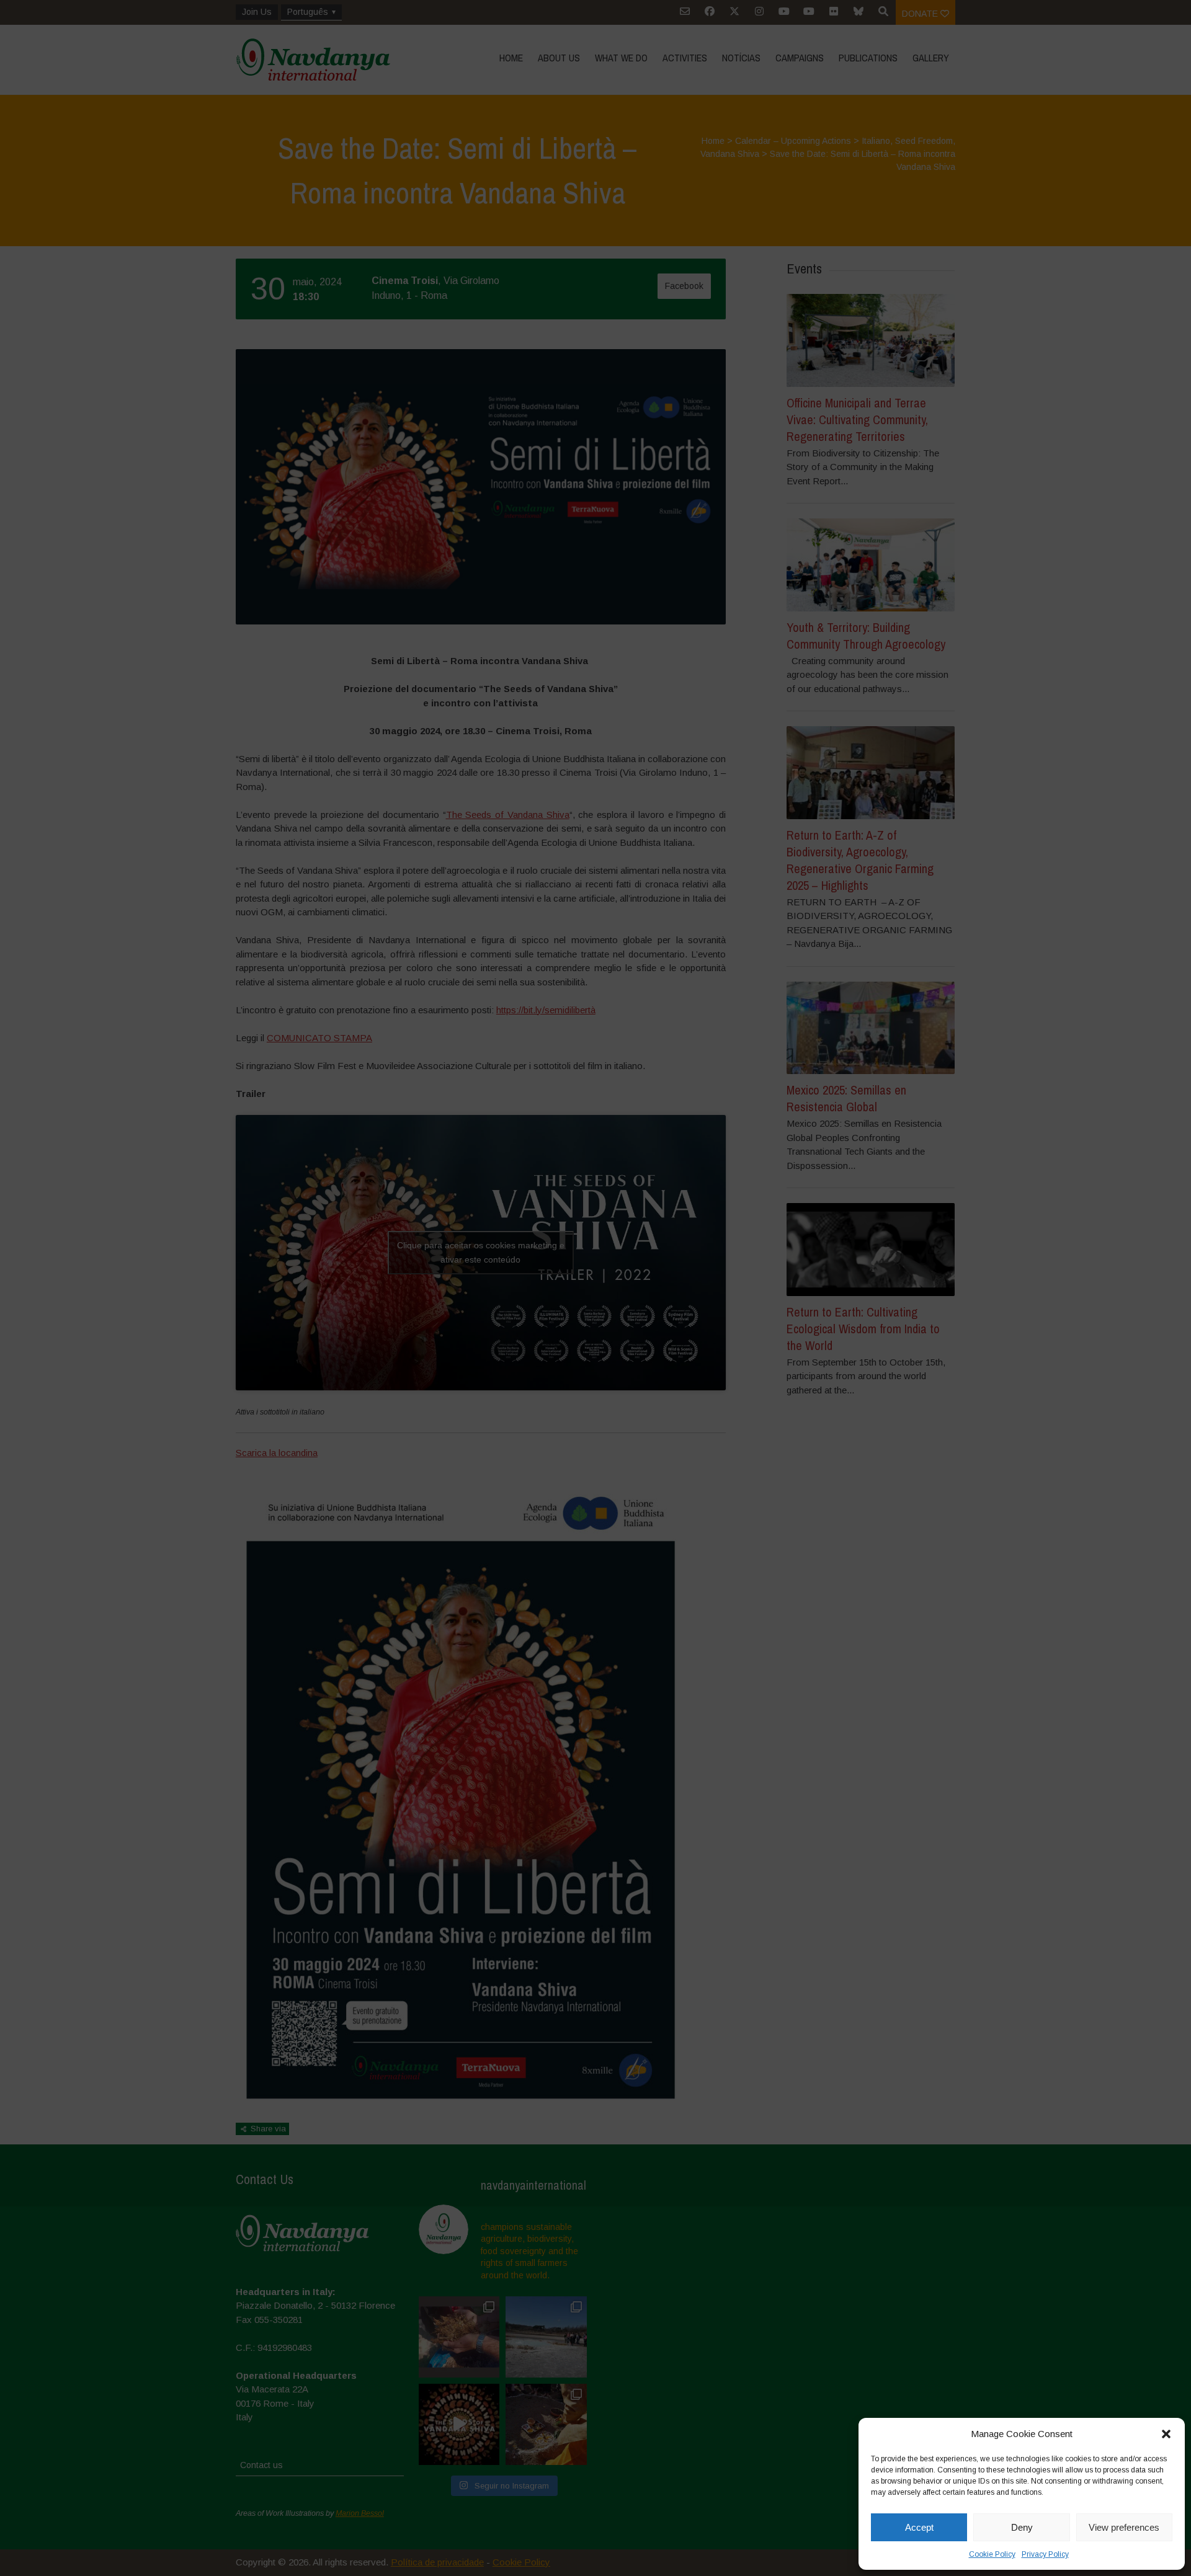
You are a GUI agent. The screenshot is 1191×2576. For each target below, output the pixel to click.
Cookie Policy (992, 2554)
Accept (919, 2527)
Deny (1022, 2527)
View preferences (1124, 2527)
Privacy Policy (1045, 2554)
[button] (1166, 2434)
